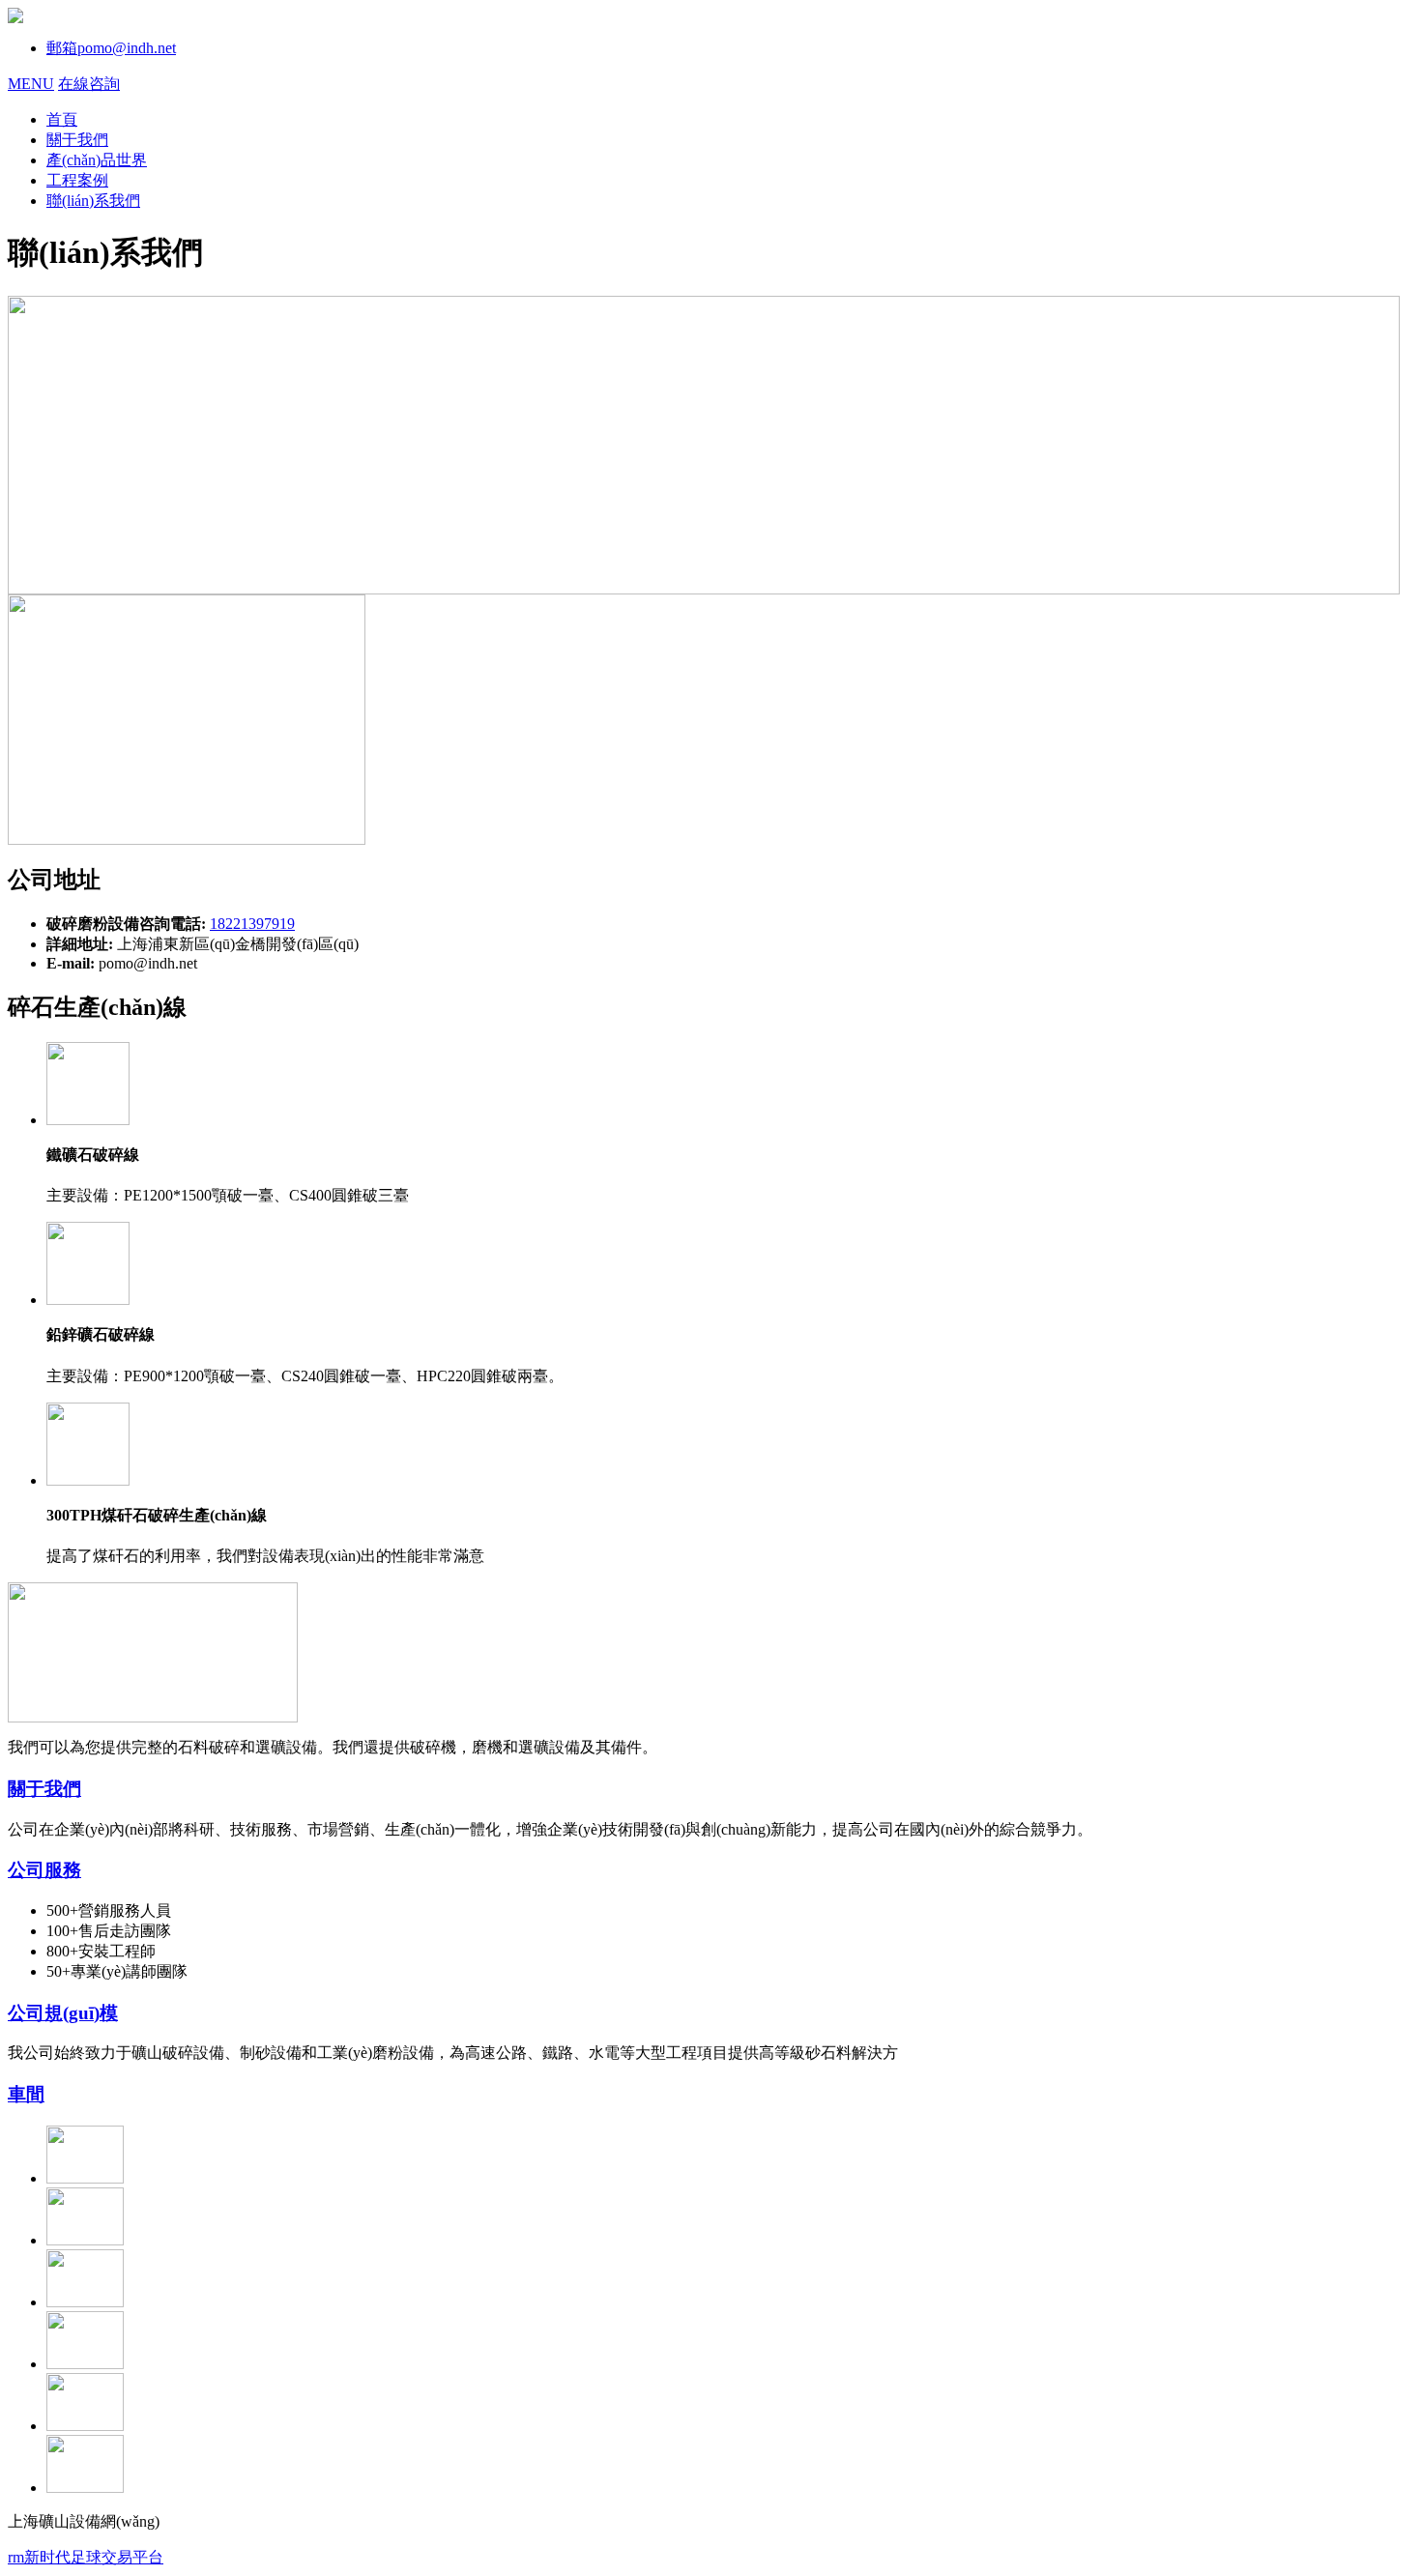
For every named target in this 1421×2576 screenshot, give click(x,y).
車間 (26, 2094)
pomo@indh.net (111, 48)
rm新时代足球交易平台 (86, 2557)
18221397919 (252, 924)
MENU (31, 84)
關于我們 (44, 1789)
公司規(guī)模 (63, 2013)
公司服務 (44, 1870)
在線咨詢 (89, 84)
